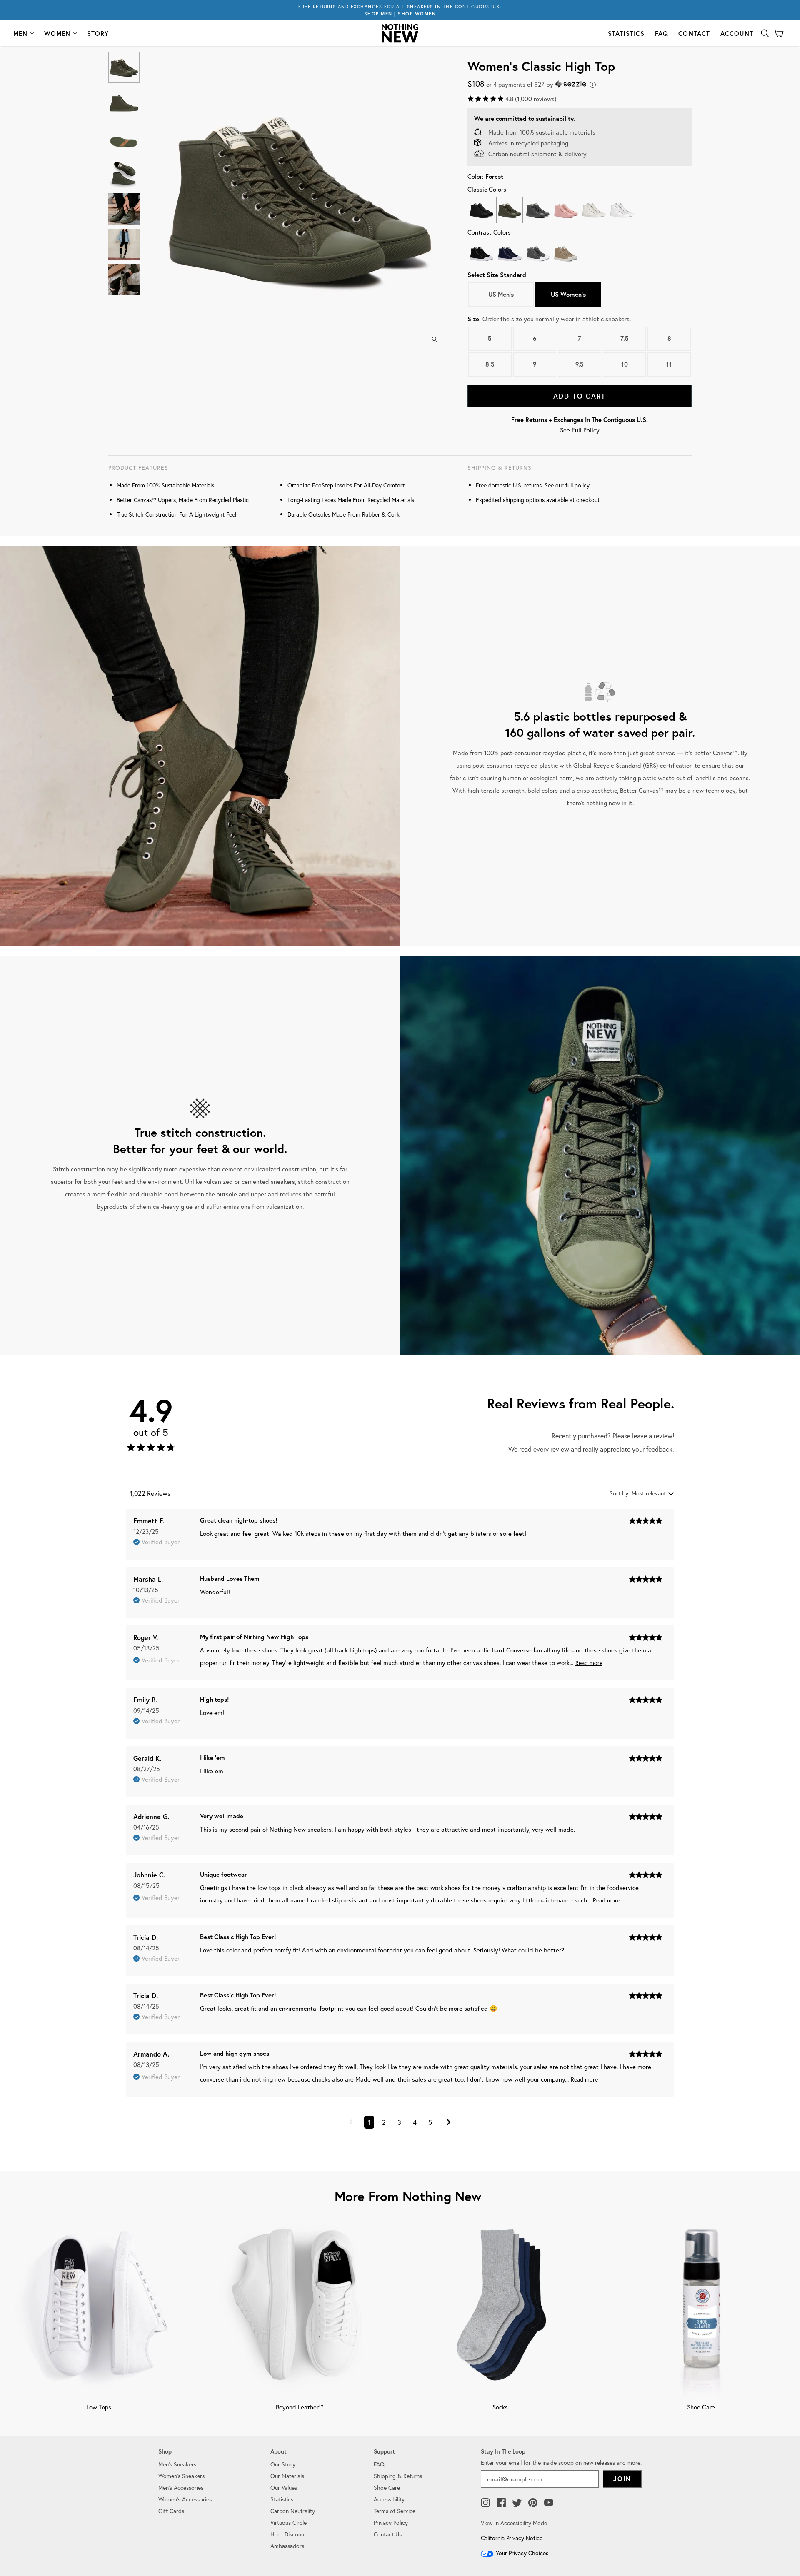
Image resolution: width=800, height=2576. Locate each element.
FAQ (662, 34)
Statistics (626, 34)
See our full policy (567, 485)
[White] (621, 210)
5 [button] (430, 2122)
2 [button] (384, 2122)
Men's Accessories (181, 2487)
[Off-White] (594, 210)
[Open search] (765, 33)
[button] (351, 2123)
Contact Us (388, 2534)
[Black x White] (481, 253)
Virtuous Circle (289, 2522)
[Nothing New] (400, 33)
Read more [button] (589, 1663)
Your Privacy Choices (521, 2553)
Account (737, 34)
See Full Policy (580, 430)
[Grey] (538, 210)
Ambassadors (287, 2546)
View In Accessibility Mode (514, 2523)
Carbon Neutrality (293, 2511)
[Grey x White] (538, 253)
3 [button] (399, 2122)
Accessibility (389, 2499)
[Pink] (566, 210)
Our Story (283, 2464)
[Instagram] (485, 2503)
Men (21, 34)
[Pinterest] (533, 2503)
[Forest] (509, 210)
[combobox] (642, 1493)
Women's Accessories (185, 2499)
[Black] (481, 210)
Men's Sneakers (177, 2464)
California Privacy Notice (512, 2538)
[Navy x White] (509, 253)
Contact (694, 34)
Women (57, 34)
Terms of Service (395, 2511)
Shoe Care (387, 2487)
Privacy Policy (391, 2522)
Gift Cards (171, 2511)
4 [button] (415, 2122)
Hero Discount (288, 2534)
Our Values (284, 2487)
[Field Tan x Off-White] (566, 253)
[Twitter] (517, 2503)
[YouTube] (549, 2503)
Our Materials (287, 2476)
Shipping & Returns (398, 2476)
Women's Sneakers (181, 2476)
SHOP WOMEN (417, 14)
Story (98, 34)
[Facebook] (501, 2503)
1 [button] (369, 2122)
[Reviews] (151, 1450)
